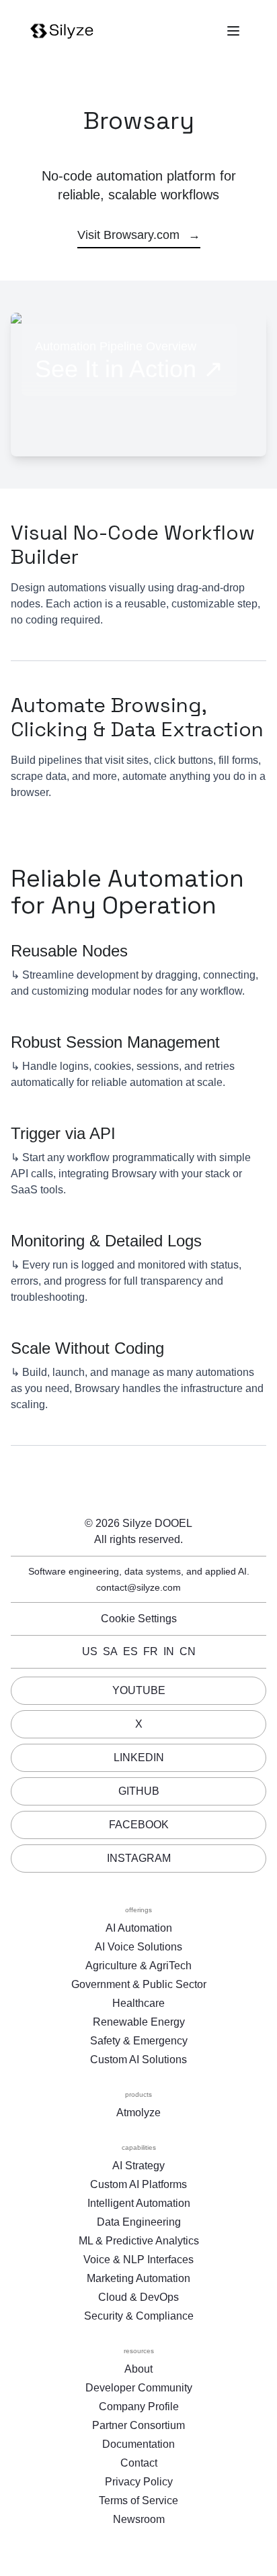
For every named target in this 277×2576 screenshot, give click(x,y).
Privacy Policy (139, 2482)
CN (188, 1651)
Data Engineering (139, 2222)
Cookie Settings (139, 1619)
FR (151, 1651)
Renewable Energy (139, 2022)
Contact (139, 2463)
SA (110, 1651)
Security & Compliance (139, 2316)
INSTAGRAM (139, 1858)
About (138, 2369)
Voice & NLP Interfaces (138, 2260)
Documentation (138, 2444)
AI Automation (139, 1928)
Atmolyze (138, 2113)
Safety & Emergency (139, 2041)
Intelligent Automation (139, 2203)
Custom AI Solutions (138, 2060)
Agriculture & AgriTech (138, 1966)
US (90, 1651)
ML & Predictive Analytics (139, 2241)
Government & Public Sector (139, 1984)
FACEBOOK (139, 1825)
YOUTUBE (139, 1690)
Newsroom (139, 2519)
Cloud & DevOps (138, 2297)
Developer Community (139, 2388)
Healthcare (138, 2003)
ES (130, 1651)
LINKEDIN (139, 1757)
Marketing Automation (138, 2278)
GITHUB (139, 1791)
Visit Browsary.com (139, 235)
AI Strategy (138, 2166)
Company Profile (139, 2407)
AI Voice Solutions (138, 1947)
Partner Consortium (138, 2425)
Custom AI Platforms (138, 2184)
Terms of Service (138, 2500)
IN (169, 1651)
